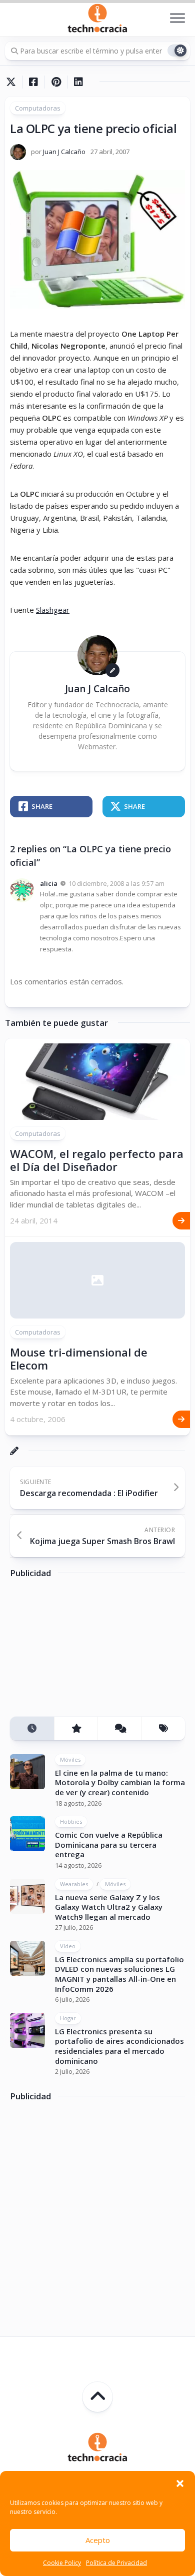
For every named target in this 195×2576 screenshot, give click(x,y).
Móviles (70, 1759)
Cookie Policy (62, 2563)
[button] (180, 2483)
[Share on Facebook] (33, 82)
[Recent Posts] (32, 1728)
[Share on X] (13, 82)
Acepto (98, 2540)
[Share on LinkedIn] (78, 82)
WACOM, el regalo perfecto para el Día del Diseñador (97, 1160)
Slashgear (53, 610)
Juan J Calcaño (64, 152)
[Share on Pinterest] (56, 82)
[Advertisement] (85, 1651)
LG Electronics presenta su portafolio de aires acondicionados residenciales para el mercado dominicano (119, 2046)
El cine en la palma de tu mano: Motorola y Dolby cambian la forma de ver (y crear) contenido (120, 1782)
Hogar (68, 2018)
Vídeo (68, 1946)
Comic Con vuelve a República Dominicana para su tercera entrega (109, 1844)
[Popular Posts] (76, 1728)
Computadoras (38, 108)
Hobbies (71, 1821)
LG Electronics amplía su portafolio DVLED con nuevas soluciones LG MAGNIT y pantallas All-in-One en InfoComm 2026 (119, 1974)
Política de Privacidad (116, 2563)
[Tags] (163, 1728)
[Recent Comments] (119, 1728)
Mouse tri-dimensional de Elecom (79, 1359)
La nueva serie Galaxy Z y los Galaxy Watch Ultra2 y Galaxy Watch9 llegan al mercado (109, 1907)
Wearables (74, 1884)
